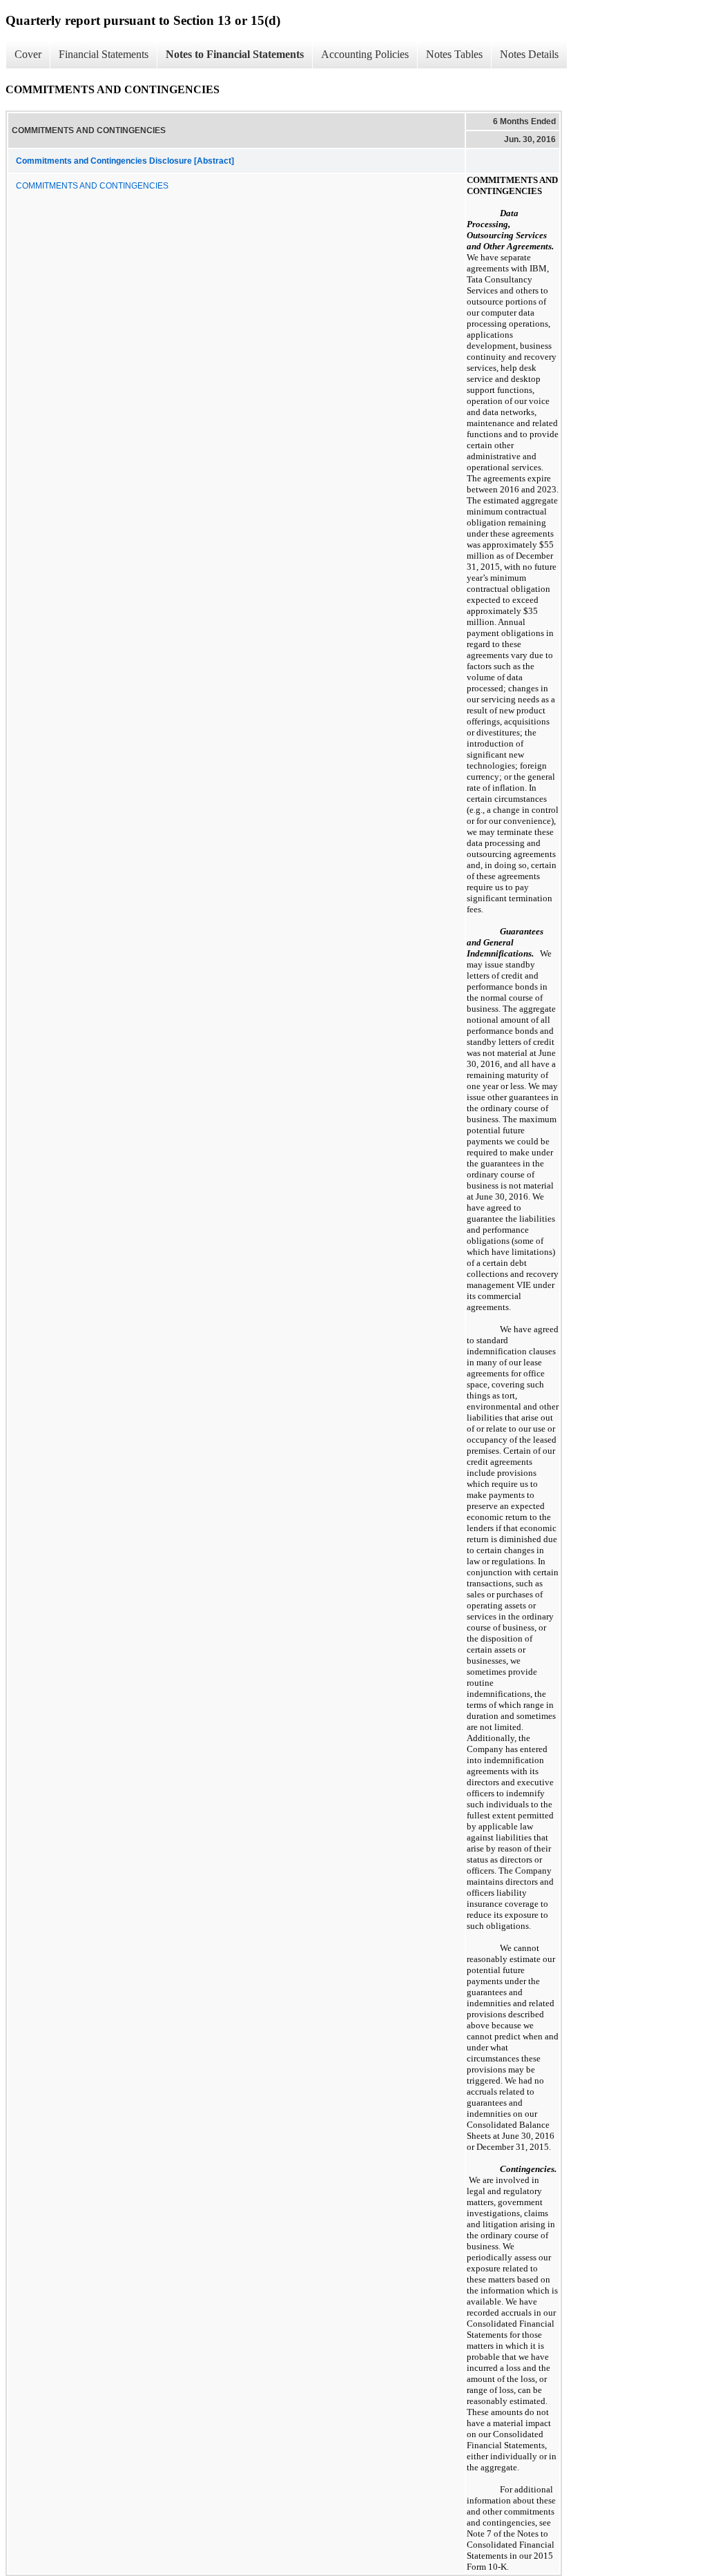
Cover (28, 54)
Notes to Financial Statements (235, 54)
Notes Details (529, 54)
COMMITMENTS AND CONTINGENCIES (92, 186)
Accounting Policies (365, 54)
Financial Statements (104, 54)
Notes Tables (454, 54)
